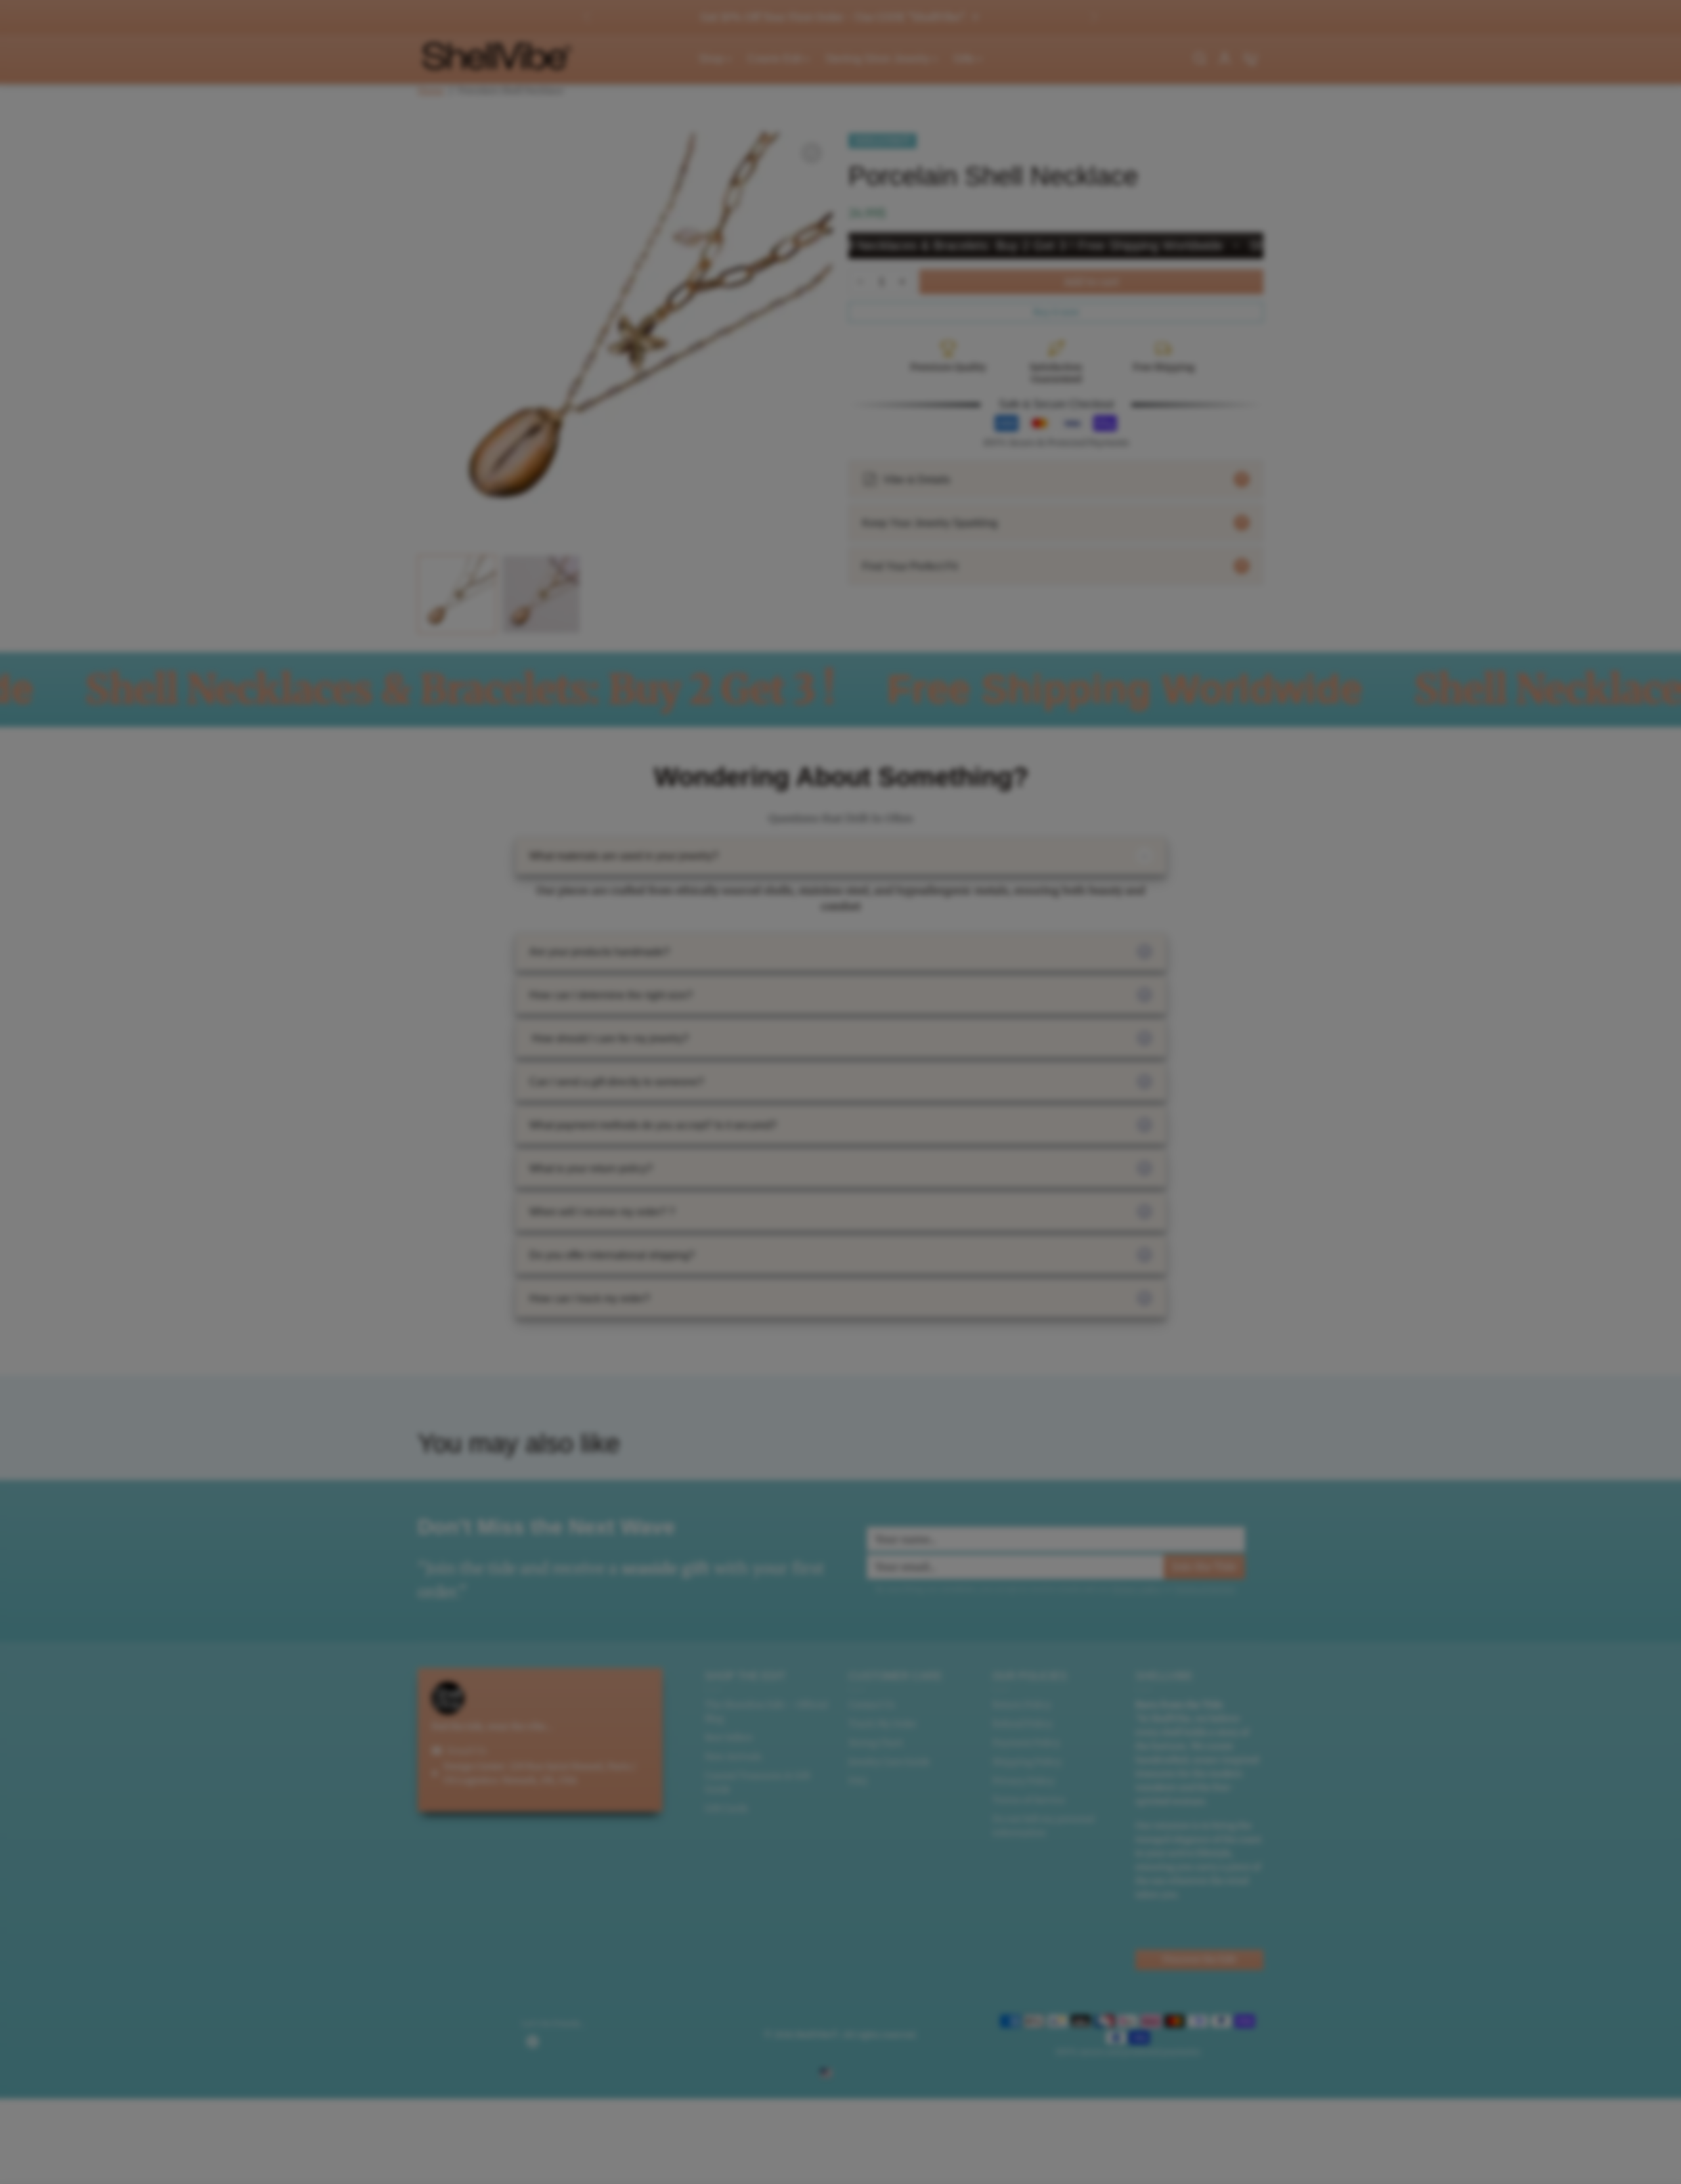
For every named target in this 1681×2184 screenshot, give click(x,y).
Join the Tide (1051, 1203)
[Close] (1087, 976)
